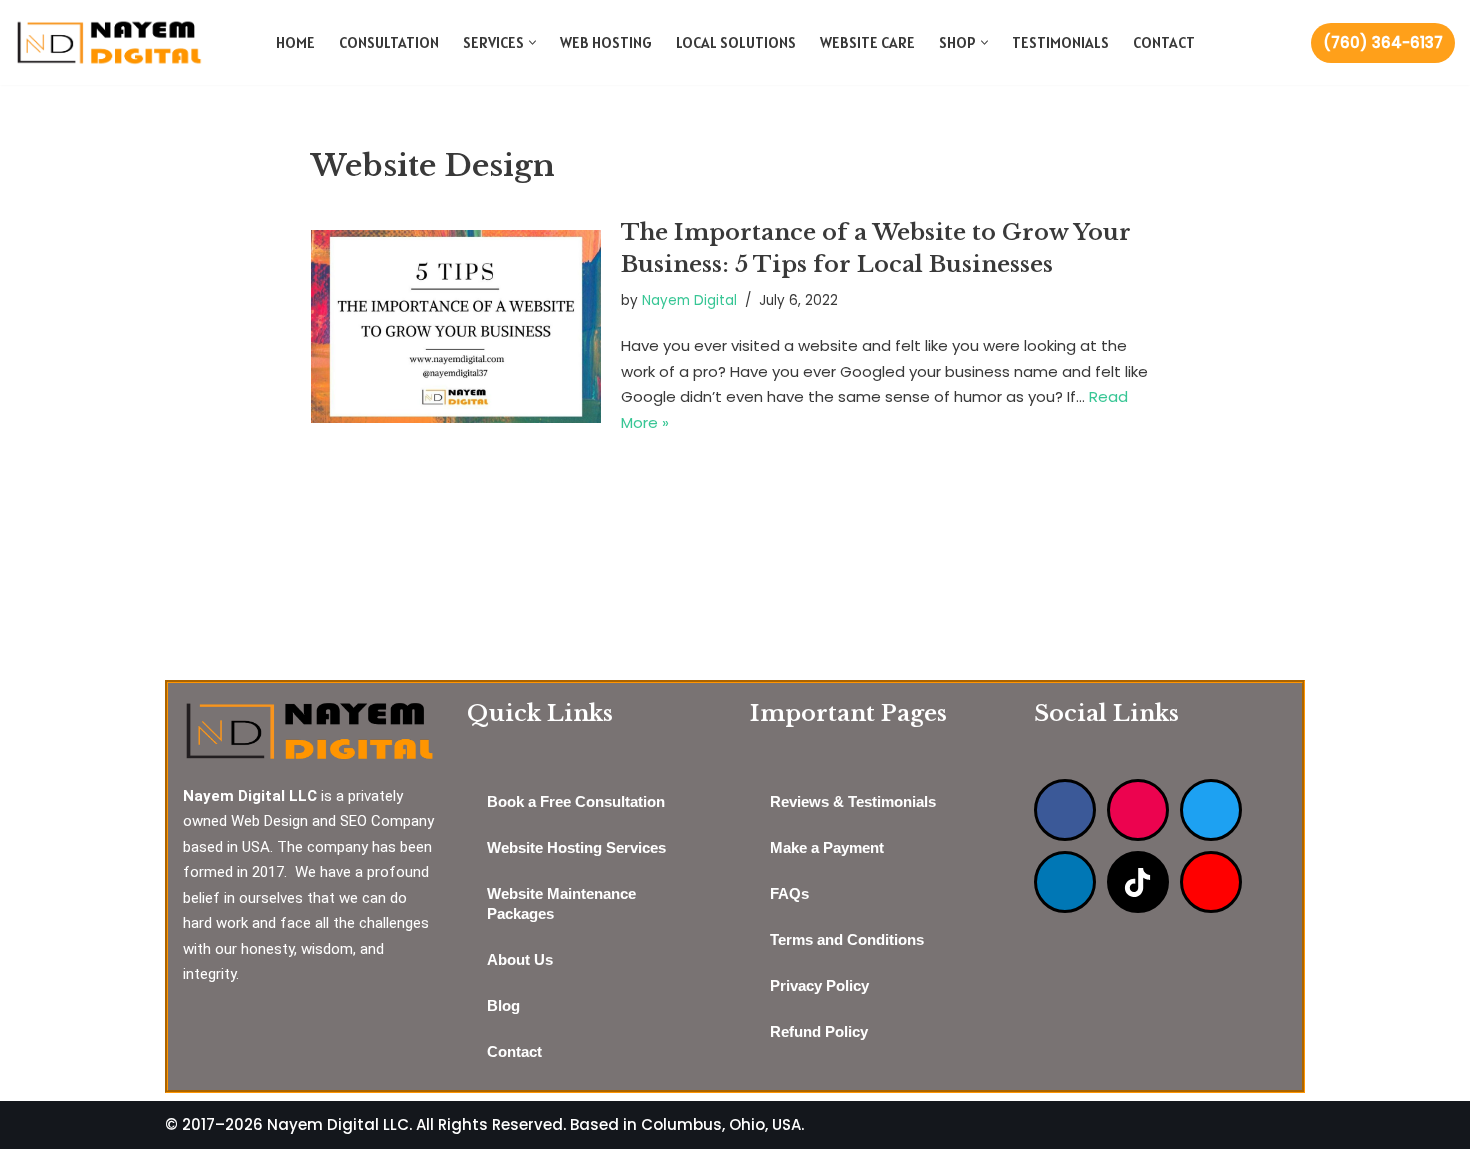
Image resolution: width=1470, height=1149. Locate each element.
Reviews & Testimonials (853, 801)
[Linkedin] (1065, 882)
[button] (532, 42)
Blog (503, 1005)
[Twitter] (1211, 810)
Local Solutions (736, 42)
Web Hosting (606, 42)
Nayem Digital (689, 300)
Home (295, 42)
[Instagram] (1138, 810)
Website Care (867, 42)
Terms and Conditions (847, 939)
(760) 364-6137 (1383, 42)
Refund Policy (819, 1031)
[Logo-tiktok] (1138, 882)
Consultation (389, 42)
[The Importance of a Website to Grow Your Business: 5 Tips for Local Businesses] (456, 326)
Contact (1164, 42)
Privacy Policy (819, 985)
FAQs (789, 893)
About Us (520, 959)
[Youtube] (1211, 882)
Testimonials (1060, 42)
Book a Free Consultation (576, 801)
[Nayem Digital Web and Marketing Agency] (109, 42)
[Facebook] (1065, 810)
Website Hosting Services (576, 847)
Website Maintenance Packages (561, 903)
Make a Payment (827, 847)
